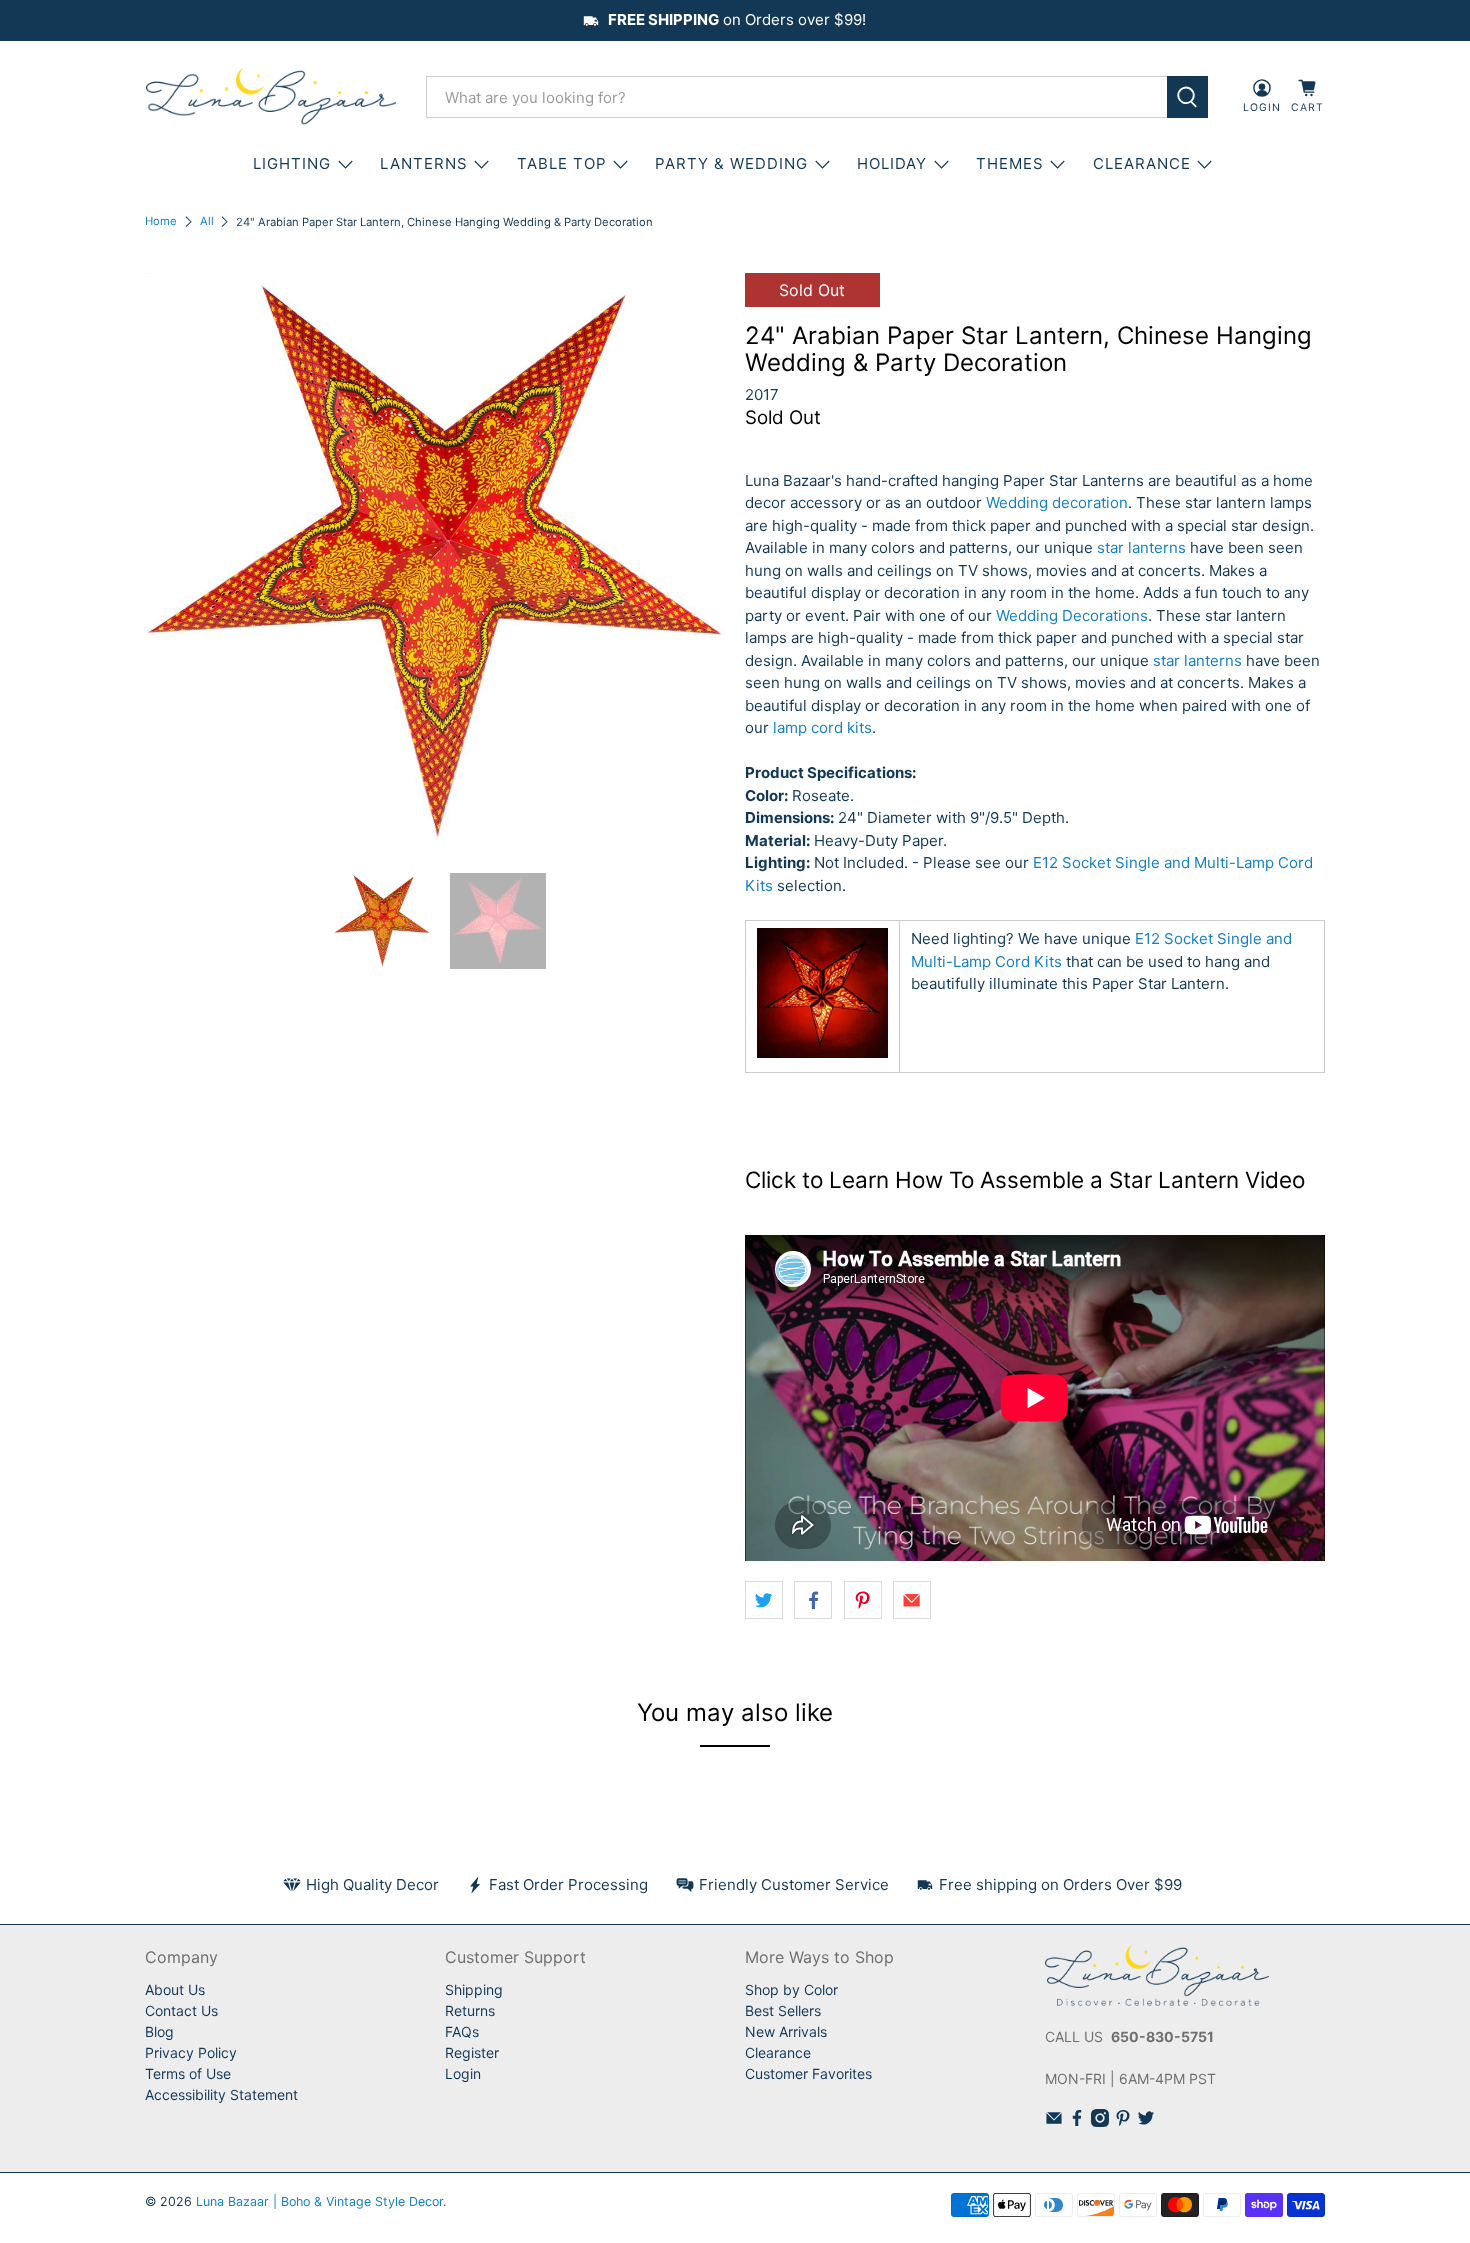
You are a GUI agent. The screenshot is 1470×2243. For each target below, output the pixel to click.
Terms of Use (188, 2073)
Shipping (474, 1989)
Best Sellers (783, 2010)
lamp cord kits (822, 727)
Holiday (892, 163)
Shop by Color (791, 1989)
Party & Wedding (731, 163)
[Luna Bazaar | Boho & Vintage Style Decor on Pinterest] (1123, 2121)
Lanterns (424, 163)
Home (161, 221)
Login (463, 2073)
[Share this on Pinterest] (863, 1600)
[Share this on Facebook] (813, 1600)
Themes (1010, 163)
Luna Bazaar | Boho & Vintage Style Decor (319, 2201)
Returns (470, 2010)
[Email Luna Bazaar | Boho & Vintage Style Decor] (1054, 2121)
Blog (159, 2031)
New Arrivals (786, 2031)
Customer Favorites (808, 2073)
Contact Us (181, 2010)
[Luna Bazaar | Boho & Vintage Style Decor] (271, 97)
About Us (175, 1989)
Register (472, 2052)
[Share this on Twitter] (764, 1600)
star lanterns (1141, 547)
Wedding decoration (1057, 502)
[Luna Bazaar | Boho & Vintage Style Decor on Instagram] (1100, 2121)
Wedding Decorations (1072, 615)
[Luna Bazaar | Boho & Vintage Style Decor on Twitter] (1146, 2121)
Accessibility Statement (221, 2094)
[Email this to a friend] (912, 1600)
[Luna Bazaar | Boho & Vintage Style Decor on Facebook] (1077, 2121)
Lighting (292, 163)
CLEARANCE (1142, 163)
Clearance (778, 2052)
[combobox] (796, 97)
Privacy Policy (191, 2052)
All (207, 221)
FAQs (462, 2031)
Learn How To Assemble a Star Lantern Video (1067, 1179)
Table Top (562, 163)
